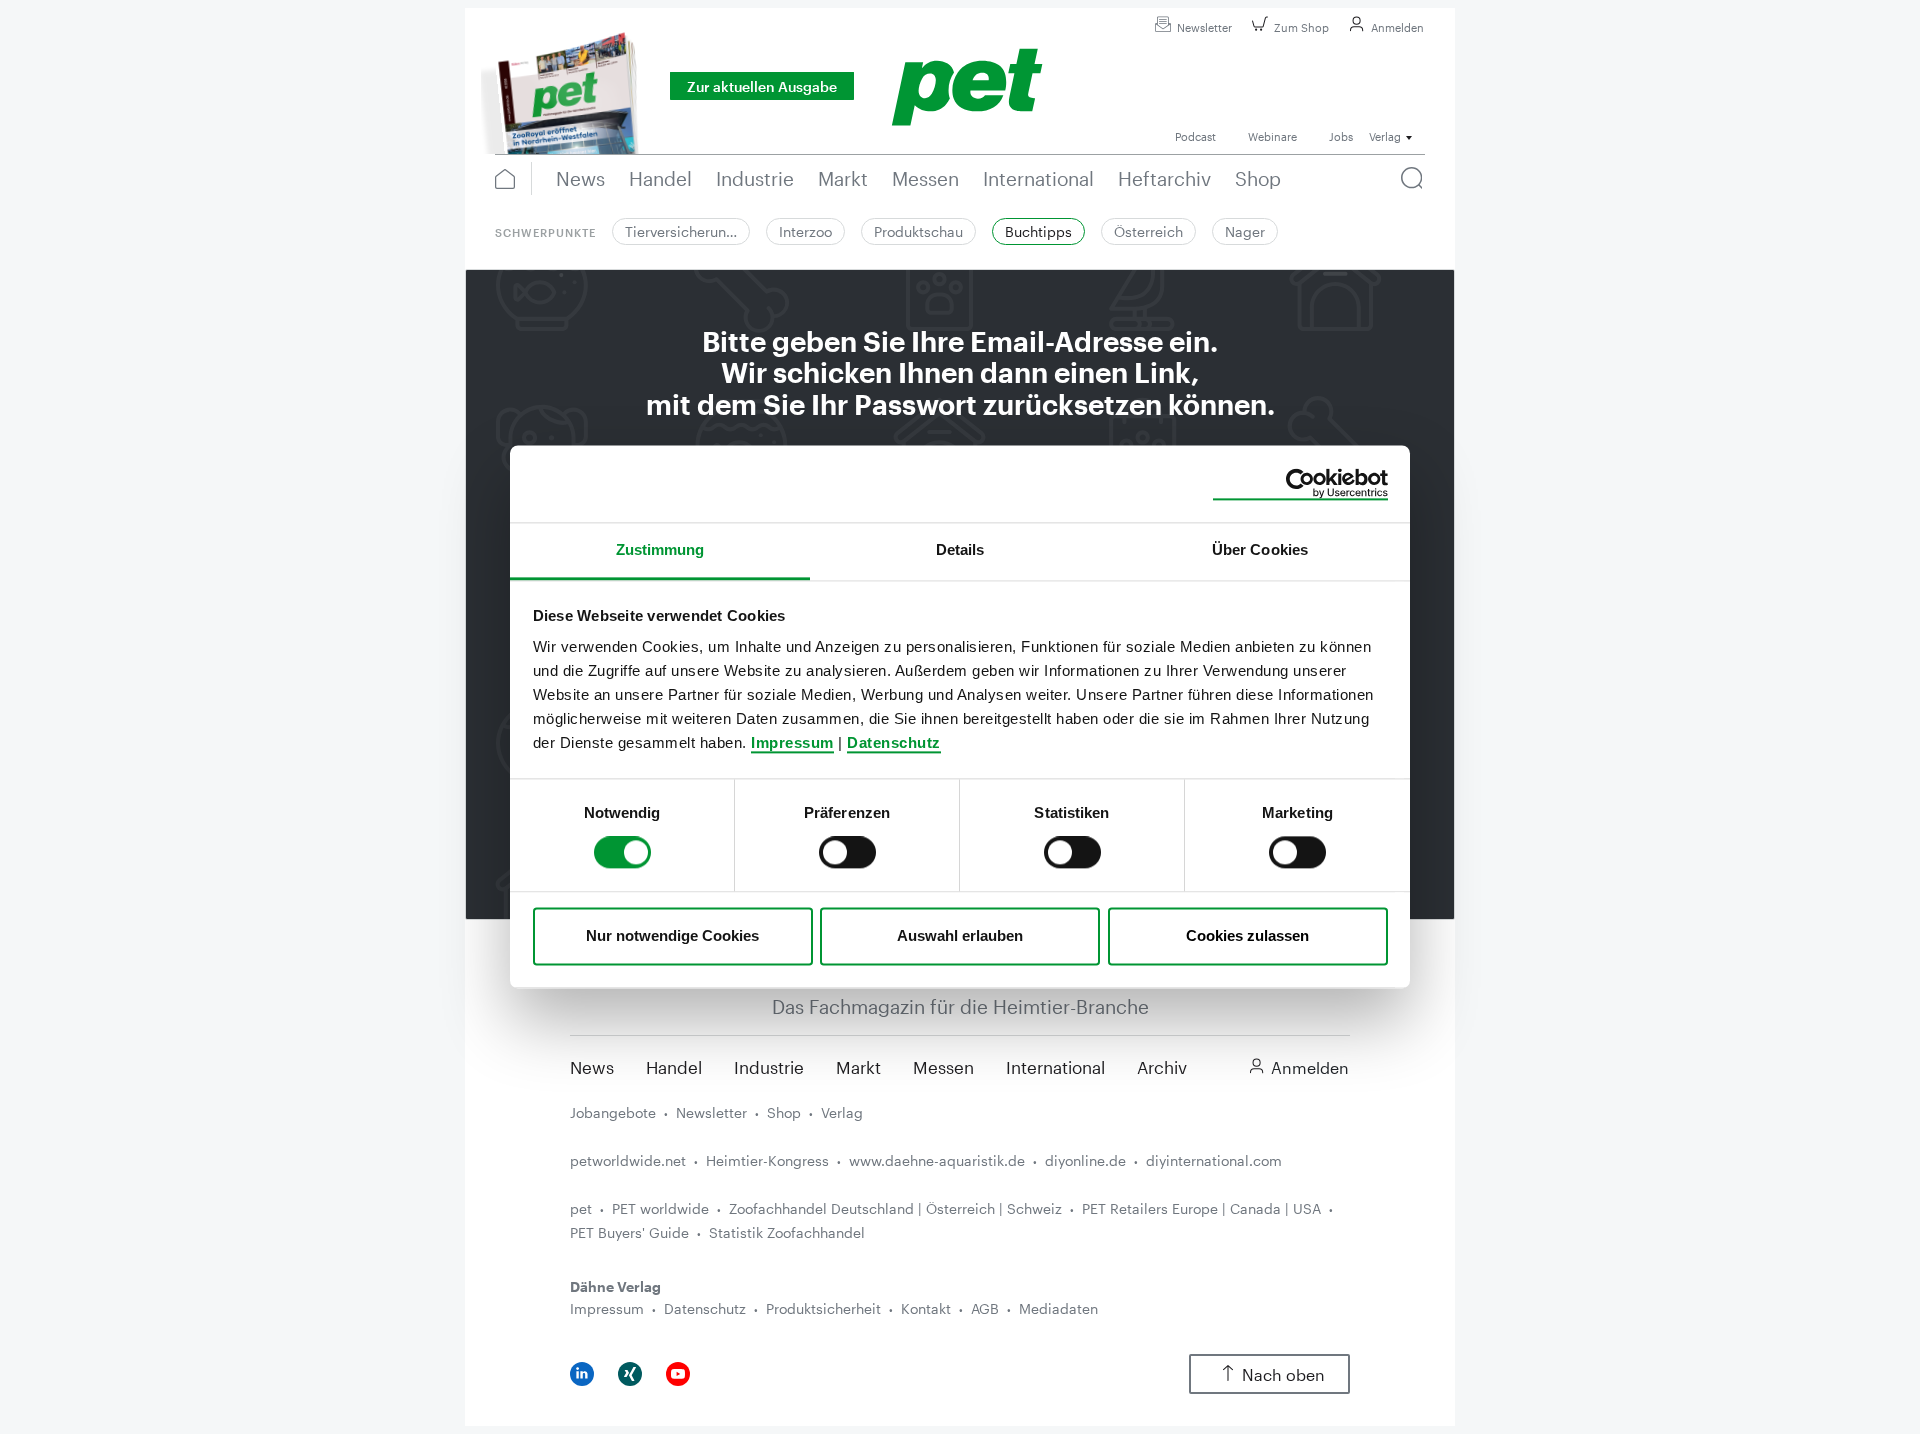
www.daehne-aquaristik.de (937, 1160)
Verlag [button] (1385, 136)
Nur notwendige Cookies (672, 935)
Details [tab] (960, 549)
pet (581, 1208)
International (1055, 1067)
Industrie (769, 1067)
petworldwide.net (628, 1160)
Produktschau (918, 231)
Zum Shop (1301, 27)
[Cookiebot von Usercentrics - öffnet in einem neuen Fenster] (1300, 484)
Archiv (1162, 1067)
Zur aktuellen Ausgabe (762, 86)
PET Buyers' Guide (629, 1232)
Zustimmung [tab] (660, 549)
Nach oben (1283, 1374)
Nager (1245, 231)
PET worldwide (660, 1208)
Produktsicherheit (823, 1308)
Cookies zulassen (1247, 935)
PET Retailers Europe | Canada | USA (1201, 1208)
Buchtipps (1038, 231)
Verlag (842, 1112)
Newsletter (1204, 27)
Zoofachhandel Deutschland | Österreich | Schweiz (895, 1208)
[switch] (847, 853)
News (592, 1067)
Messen (943, 1067)
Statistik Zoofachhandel (787, 1232)
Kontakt (926, 1308)
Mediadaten (1058, 1308)
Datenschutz (894, 742)
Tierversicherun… (681, 231)
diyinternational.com (1214, 1160)
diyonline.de (1085, 1160)
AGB (985, 1308)
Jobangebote (613, 1112)
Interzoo (805, 231)
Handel (674, 1067)
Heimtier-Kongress (767, 1160)
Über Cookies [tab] (1260, 549)
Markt (858, 1067)
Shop (784, 1112)
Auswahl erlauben (960, 935)
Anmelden (1397, 27)
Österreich (1148, 231)
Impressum (792, 742)
